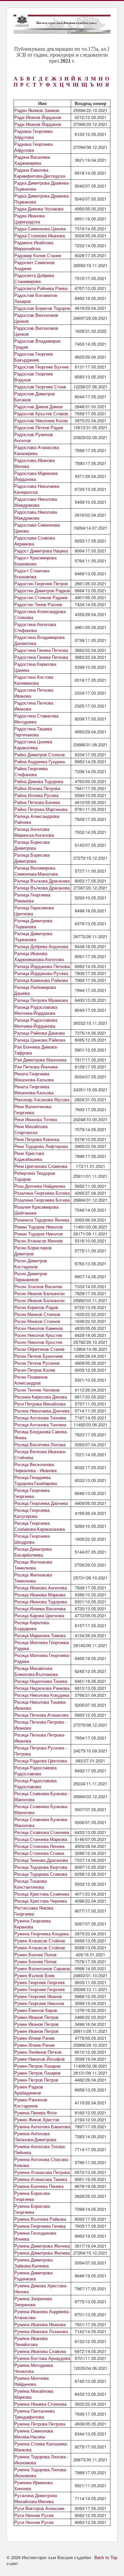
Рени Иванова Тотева (36, 1119)
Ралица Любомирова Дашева (35, 990)
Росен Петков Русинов (37, 1363)
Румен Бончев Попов (35, 1954)
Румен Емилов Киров (36, 2010)
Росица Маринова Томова (40, 1635)
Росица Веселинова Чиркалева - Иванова (35, 1467)
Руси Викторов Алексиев (39, 2508)
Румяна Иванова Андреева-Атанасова (42, 2314)
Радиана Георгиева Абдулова (33, 134)
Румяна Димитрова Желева (42, 2246)
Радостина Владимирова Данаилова (39, 640)
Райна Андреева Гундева (40, 761)
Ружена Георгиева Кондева (41, 1934)
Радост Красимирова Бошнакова (35, 561)
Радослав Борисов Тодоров (42, 308)
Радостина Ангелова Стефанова (35, 627)
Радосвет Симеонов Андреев (34, 265)
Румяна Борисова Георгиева (32, 2196)
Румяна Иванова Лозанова (41, 2331)
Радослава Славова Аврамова (35, 541)
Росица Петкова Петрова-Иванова (40, 1738)
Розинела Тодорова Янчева (42, 1220)
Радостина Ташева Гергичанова (33, 732)
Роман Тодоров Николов (39, 1227)
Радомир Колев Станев (38, 255)
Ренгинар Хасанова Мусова (42, 1099)
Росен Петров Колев (35, 1370)
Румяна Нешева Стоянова (40, 2404)
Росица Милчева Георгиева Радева (41, 1645)
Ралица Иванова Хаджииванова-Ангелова (39, 956)
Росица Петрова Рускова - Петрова (41, 1751)
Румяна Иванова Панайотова (31, 2341)
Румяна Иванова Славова (40, 2351)
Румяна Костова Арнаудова (42, 2358)
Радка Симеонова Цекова (40, 229)
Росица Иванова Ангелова (41, 1588)
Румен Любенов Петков (38, 2052)
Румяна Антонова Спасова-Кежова (42, 2162)
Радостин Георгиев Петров (41, 583)
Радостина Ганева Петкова (41, 650)
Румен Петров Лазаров (37, 2066)
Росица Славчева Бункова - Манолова (42, 1796)
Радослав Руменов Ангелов (34, 437)
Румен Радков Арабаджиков (29, 2090)
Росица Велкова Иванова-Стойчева (40, 1454)
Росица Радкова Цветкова (41, 1761)
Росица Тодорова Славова (41, 1874)
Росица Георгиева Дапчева (41, 1503)
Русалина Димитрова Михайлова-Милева (36, 2498)
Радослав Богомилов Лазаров (36, 298)
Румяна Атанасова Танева (41, 2179)
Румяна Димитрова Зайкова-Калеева (33, 2263)
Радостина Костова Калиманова (34, 680)
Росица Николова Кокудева (42, 1695)
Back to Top (106, 2557)
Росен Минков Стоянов (37, 1314)
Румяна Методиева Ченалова (34, 2368)
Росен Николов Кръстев (38, 1335)
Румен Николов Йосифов (40, 2059)
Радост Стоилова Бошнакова (32, 573)
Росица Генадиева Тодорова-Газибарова (36, 1480)
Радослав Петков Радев (39, 427)
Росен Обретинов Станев (39, 1349)
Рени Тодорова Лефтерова (41, 1146)
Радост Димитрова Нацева (41, 551)
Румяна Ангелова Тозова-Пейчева (40, 2149)
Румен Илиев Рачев (34, 2038)
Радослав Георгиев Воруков (34, 377)
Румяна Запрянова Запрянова (33, 2301)
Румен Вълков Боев (34, 1975)
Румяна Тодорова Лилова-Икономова (41, 2472)
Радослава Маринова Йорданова (36, 476)
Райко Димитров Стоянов (40, 754)
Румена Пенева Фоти (35, 2113)
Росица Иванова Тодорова (41, 1602)
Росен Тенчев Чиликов (37, 1390)
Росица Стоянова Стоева (39, 1853)
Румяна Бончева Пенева (39, 2186)
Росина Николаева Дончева (42, 1411)
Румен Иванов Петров (36, 2017)
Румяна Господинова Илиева (35, 2236)
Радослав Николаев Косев (41, 420)
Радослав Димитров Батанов (35, 397)
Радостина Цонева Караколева (33, 744)
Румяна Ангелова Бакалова (42, 2126)
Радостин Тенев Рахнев (38, 604)
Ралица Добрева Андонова (41, 946)
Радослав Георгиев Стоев (40, 387)
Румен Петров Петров (36, 2080)
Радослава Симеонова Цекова (37, 528)
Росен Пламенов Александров (31, 1380)
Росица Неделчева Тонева (41, 1681)
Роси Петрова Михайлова (40, 1404)
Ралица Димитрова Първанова (33, 923)
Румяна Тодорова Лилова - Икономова (41, 2460)
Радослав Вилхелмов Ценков (36, 318)
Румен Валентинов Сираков (42, 1968)
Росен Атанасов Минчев (39, 1241)
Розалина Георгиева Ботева (42, 1193)
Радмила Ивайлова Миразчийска (34, 245)
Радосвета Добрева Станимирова (34, 278)
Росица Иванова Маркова (40, 1595)
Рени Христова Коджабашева (29, 1156)
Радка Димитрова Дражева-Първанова (42, 186)
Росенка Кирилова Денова (41, 1397)
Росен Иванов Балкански (39, 1293)
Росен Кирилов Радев (36, 1307)
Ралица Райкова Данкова (40, 1033)
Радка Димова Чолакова (39, 209)
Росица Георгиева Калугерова (32, 1513)
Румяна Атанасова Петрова (42, 2172)
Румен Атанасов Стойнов (40, 1941)
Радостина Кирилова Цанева (35, 667)
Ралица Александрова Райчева (37, 819)
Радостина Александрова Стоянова (40, 614)
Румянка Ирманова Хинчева (33, 2485)
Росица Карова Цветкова (39, 1615)
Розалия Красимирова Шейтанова (36, 1210)
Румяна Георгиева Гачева (40, 2226)
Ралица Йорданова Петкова (42, 966)
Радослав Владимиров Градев (37, 344)
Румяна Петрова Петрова (40, 2424)
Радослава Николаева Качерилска (37, 489)
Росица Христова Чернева (41, 1901)
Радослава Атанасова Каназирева (37, 450)
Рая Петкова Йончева (36, 1067)
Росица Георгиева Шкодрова (32, 1539)
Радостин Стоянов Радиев (41, 597)
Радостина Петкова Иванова (34, 693)
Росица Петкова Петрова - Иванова (40, 1725)
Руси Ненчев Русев (34, 2515)
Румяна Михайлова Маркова (34, 2394)
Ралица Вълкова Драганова (42, 881)
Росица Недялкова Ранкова (42, 1688)
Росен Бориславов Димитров (33, 1251)
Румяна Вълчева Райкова (40, 2219)
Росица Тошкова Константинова (30, 1884)
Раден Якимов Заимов (37, 110)
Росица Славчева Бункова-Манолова (41, 1809)
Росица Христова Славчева (42, 1894)
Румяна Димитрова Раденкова (33, 2276)
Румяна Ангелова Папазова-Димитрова (35, 2136)
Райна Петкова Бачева (37, 802)
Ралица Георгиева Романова (32, 898)
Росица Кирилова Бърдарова (32, 1625)
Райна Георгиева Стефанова (31, 771)
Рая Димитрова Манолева (40, 1060)
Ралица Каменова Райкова (41, 980)
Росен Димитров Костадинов (31, 1263)
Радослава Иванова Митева (34, 463)
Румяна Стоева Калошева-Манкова (41, 2447)
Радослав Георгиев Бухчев (41, 367)
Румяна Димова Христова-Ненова (41, 2289)
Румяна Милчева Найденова (31, 2381)
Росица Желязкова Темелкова (33, 1565)
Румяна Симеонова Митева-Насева (34, 2434)
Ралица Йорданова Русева (41, 973)
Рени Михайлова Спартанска (31, 1129)
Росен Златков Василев (38, 1286)
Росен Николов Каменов (39, 1328)
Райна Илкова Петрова (37, 788)
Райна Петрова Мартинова (41, 809)
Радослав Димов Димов (38, 406)
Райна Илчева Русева (36, 795)
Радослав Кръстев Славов (41, 413)
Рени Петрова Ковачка (37, 1139)
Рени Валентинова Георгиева (33, 1109)
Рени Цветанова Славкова (41, 1166)
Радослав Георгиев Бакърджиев (34, 357)
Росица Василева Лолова (40, 1444)
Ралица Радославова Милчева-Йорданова (36, 1010)
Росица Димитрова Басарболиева (33, 1552)
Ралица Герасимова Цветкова (34, 911)
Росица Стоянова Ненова (39, 1846)
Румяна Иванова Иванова (40, 2324)
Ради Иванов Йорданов (38, 117)
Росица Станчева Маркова (41, 1839)
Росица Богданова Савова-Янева (41, 1434)
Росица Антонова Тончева (40, 1418)
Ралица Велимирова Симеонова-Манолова (36, 871)
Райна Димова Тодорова (39, 781)
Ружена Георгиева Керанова (32, 1924)
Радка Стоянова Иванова (40, 235)
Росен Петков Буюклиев (39, 1356)
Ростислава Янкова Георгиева (34, 1911)
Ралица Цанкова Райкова (40, 1040)
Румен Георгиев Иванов (38, 1996)
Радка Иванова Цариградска (29, 219)
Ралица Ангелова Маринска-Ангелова (34, 832)
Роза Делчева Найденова (40, 1186)
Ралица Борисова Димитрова (32, 845)
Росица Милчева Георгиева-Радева (42, 1658)
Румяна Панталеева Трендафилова (34, 2414)
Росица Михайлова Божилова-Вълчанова (36, 1671)
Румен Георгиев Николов (39, 2003)
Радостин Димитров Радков (42, 590)
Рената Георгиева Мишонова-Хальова (34, 1077)
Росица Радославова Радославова (35, 1771)
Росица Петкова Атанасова (41, 1715)
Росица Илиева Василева (40, 1608)
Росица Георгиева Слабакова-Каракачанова (40, 1526)
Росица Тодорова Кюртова (41, 1867)
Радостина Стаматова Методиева (36, 719)
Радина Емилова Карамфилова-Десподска (40, 173)
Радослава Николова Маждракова (36, 502)
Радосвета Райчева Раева (41, 288)
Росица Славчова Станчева (42, 1832)
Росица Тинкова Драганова (41, 1860)
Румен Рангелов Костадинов (31, 2103)
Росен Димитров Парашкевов (31, 1276)
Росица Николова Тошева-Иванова (40, 1705)
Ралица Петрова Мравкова (41, 1000)
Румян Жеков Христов (37, 2119)
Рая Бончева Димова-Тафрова (36, 1050)
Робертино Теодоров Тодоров (35, 1176)
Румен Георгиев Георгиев (40, 1982)
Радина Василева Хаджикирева (32, 160)
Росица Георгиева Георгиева (32, 1493)
